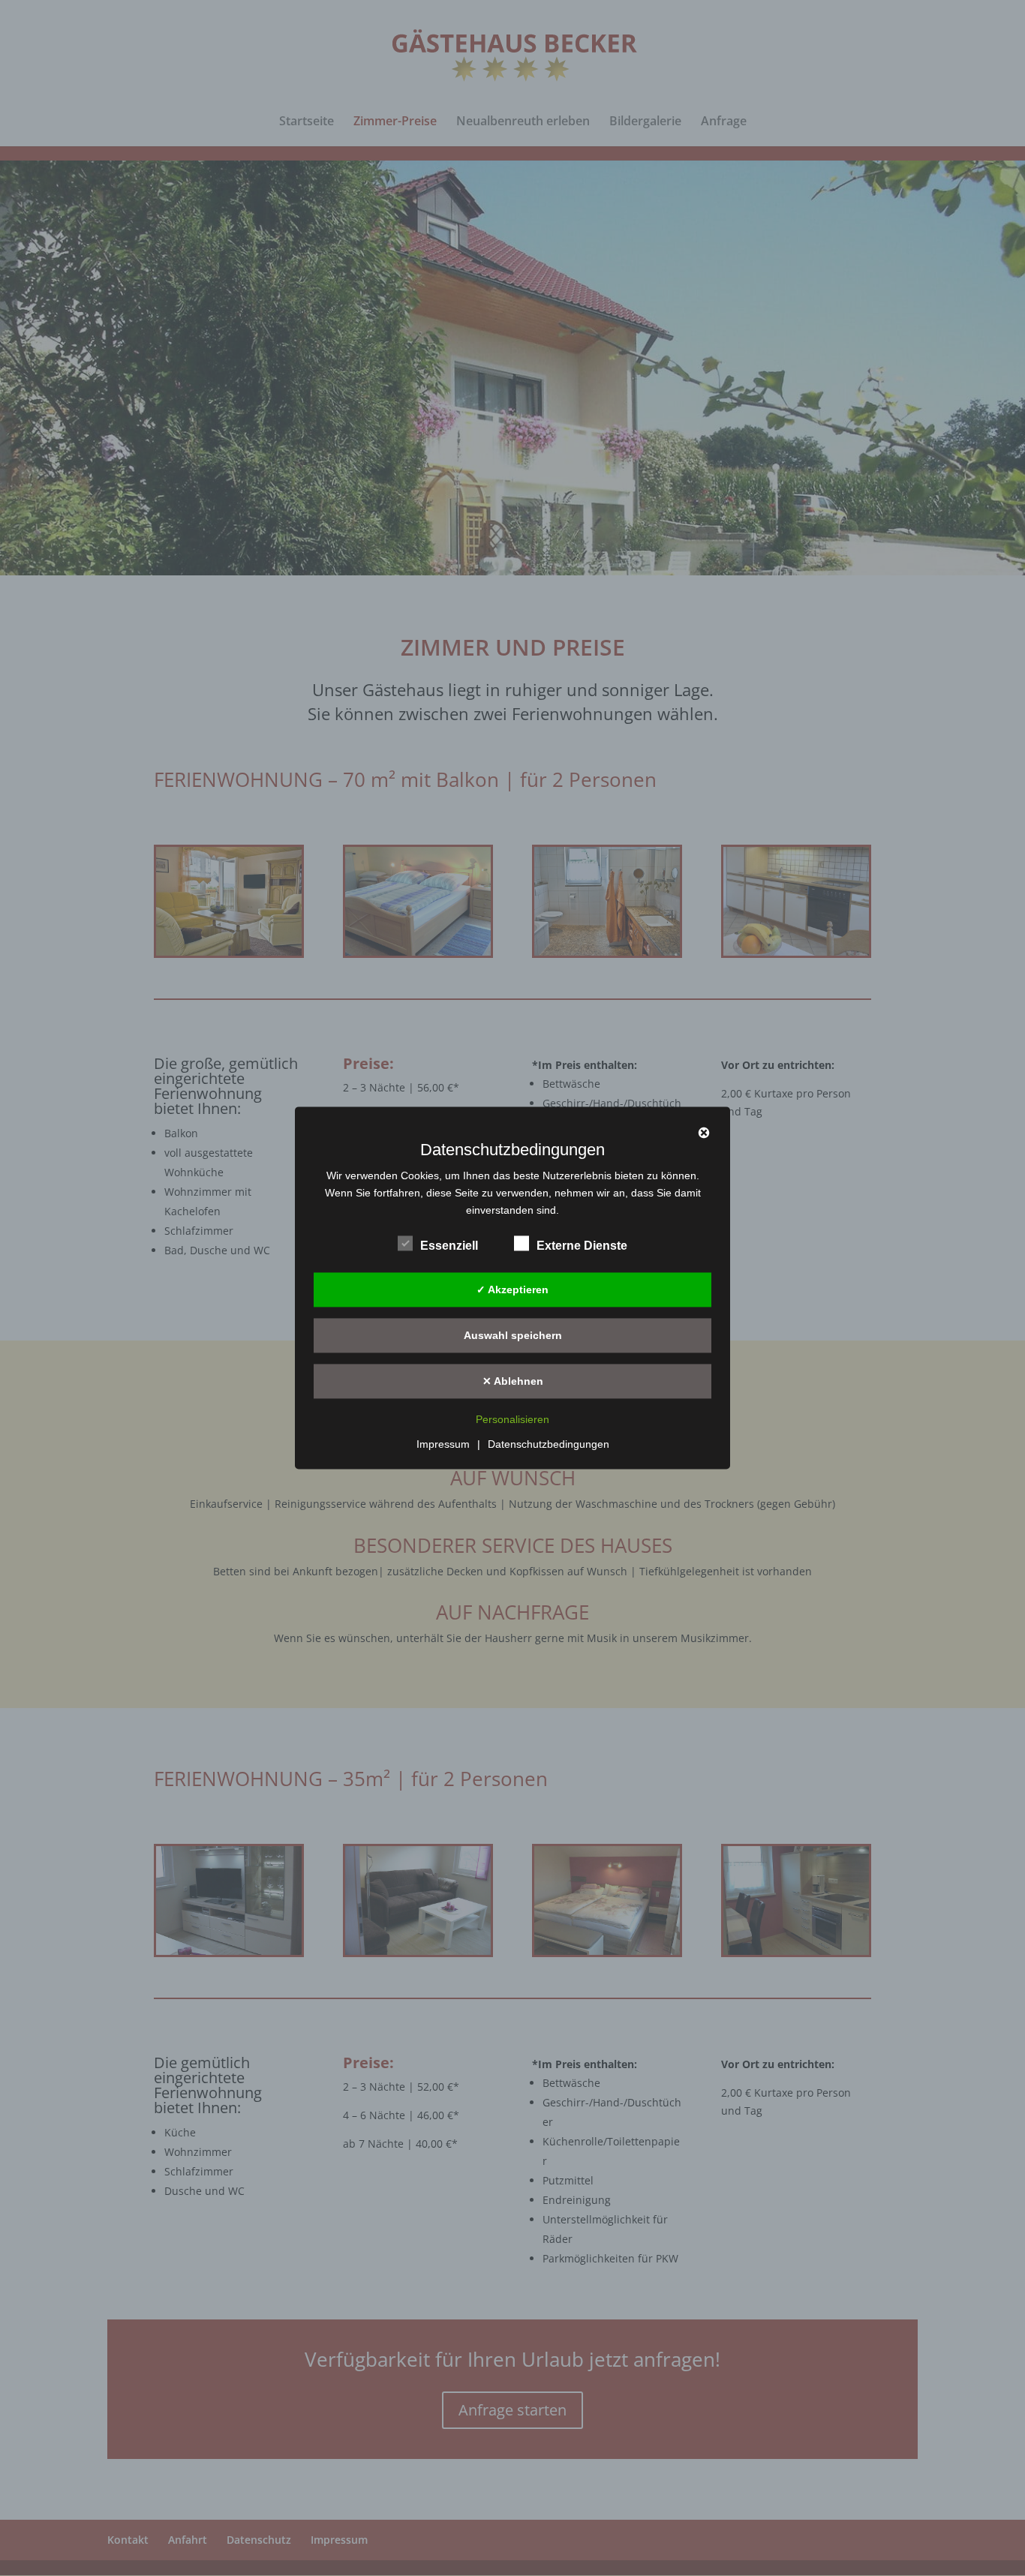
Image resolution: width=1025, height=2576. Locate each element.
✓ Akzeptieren (512, 1290)
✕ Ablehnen (513, 1381)
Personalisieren (512, 1420)
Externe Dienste (582, 1246)
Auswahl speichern (513, 1335)
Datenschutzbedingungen (549, 1445)
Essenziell (449, 1246)
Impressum (443, 1445)
